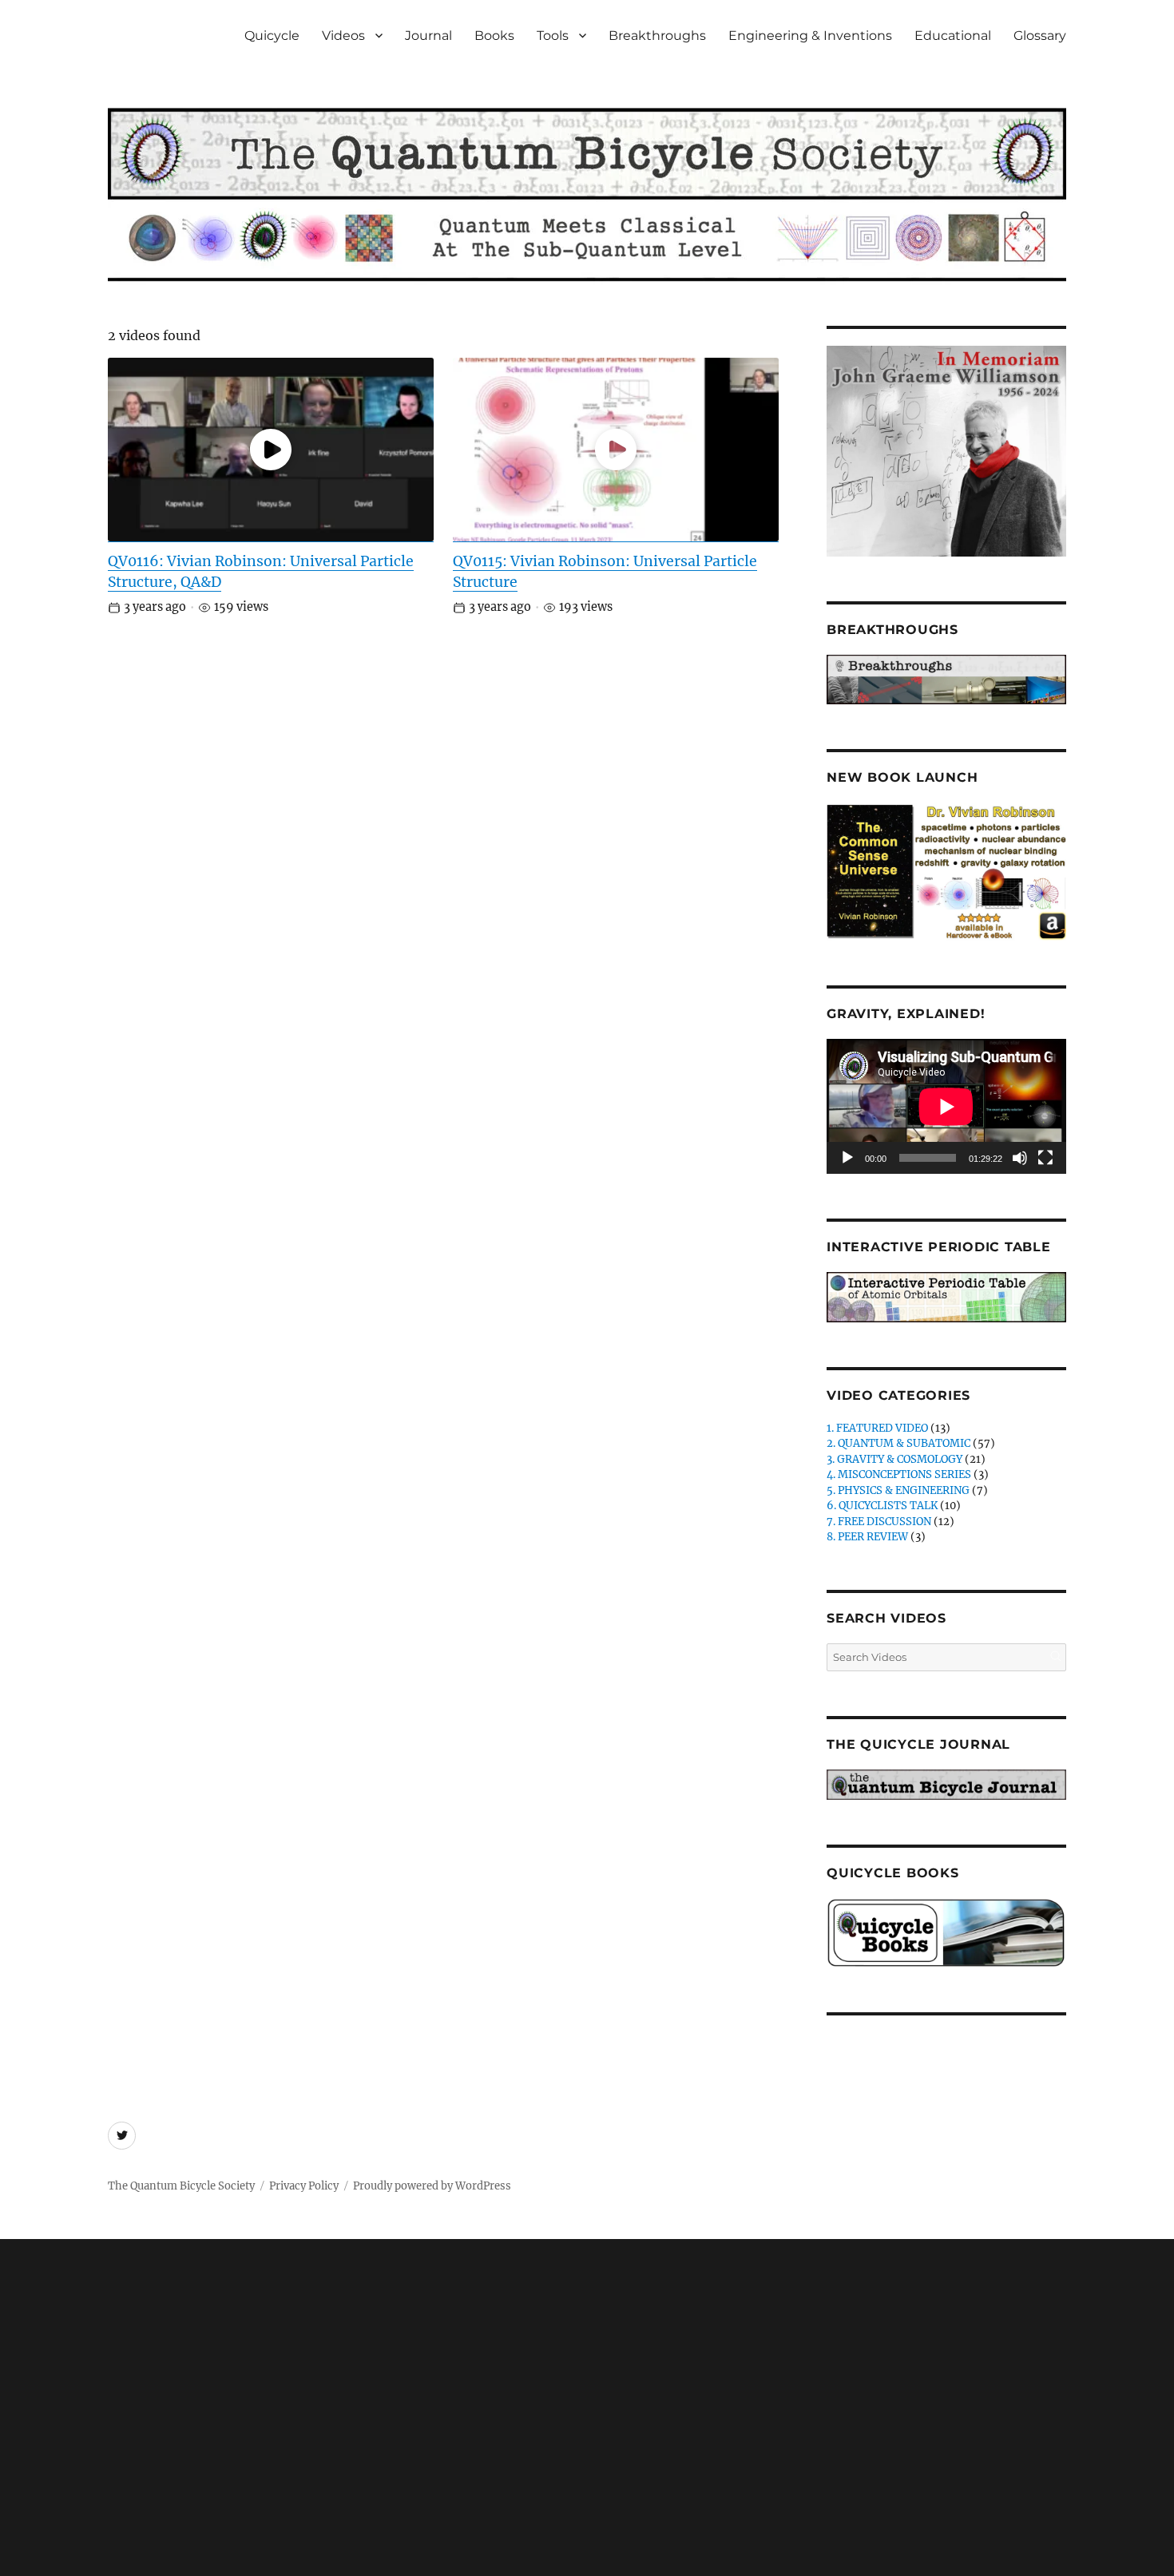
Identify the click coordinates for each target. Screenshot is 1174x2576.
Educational (953, 36)
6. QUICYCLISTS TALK (882, 1506)
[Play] (847, 1158)
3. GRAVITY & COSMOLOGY (894, 1459)
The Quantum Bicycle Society (181, 2186)
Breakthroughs (657, 36)
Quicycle (272, 36)
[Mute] (1020, 1158)
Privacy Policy (304, 2186)
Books (494, 36)
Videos (343, 36)
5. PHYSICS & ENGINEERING (898, 1490)
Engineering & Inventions (810, 36)
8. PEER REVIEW (867, 1537)
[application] (946, 1106)
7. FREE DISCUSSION (879, 1522)
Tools (553, 36)
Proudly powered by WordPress (432, 2186)
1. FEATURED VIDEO (877, 1428)
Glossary (1040, 36)
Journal (428, 36)
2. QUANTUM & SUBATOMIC (898, 1443)
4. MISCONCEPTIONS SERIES (899, 1474)
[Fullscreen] (1045, 1158)
